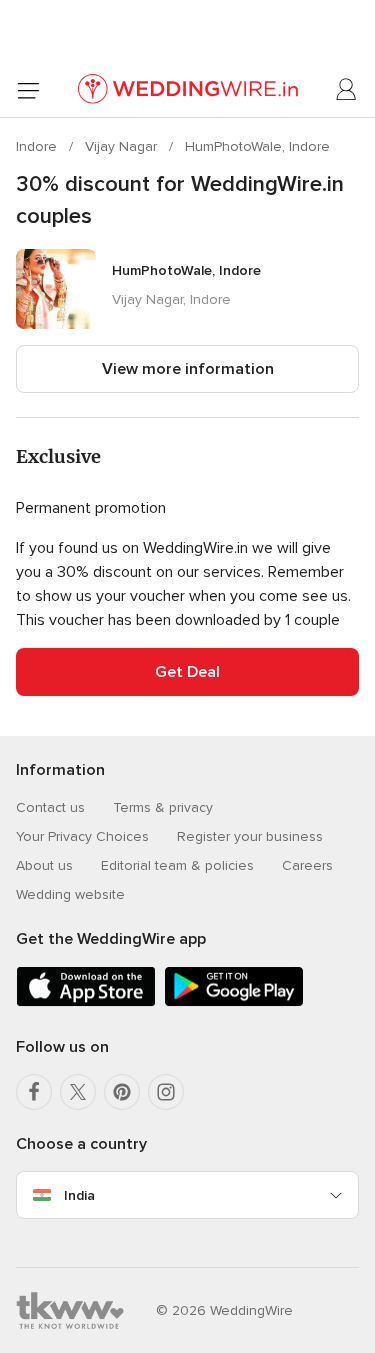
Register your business (250, 836)
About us (44, 865)
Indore (38, 146)
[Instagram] (166, 1092)
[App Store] (86, 1002)
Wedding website (70, 894)
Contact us (50, 807)
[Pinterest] (122, 1092)
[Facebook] (34, 1092)
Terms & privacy (163, 807)
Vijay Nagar (123, 146)
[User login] (347, 90)
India (79, 1195)
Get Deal (187, 672)
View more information (188, 369)
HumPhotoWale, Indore (257, 146)
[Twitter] (78, 1092)
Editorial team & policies (177, 865)
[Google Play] (234, 1002)
